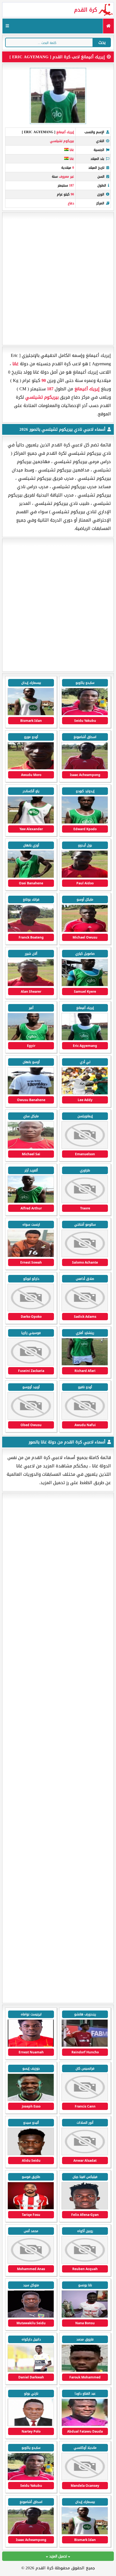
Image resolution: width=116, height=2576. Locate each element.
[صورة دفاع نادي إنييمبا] (31, 2371)
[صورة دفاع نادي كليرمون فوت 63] (31, 2154)
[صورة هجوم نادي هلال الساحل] (85, 2154)
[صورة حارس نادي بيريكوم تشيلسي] (31, 1093)
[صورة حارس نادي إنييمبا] (85, 2425)
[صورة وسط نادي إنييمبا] (85, 2371)
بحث (102, 42)
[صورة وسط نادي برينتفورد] (31, 2208)
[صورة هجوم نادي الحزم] (85, 2100)
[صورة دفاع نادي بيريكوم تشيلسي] (31, 823)
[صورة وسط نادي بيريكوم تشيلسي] (85, 714)
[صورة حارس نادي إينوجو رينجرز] (85, 2317)
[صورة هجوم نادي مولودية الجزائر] (31, 2100)
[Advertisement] (58, 279)
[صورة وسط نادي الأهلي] (85, 2046)
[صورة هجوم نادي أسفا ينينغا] (85, 2479)
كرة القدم (86, 10)
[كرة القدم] (108, 26)
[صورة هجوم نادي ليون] (31, 2046)
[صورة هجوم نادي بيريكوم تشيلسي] (31, 714)
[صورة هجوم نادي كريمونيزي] (85, 2208)
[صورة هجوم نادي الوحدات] (31, 2262)
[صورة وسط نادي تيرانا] (85, 2262)
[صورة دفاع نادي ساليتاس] (31, 2425)
